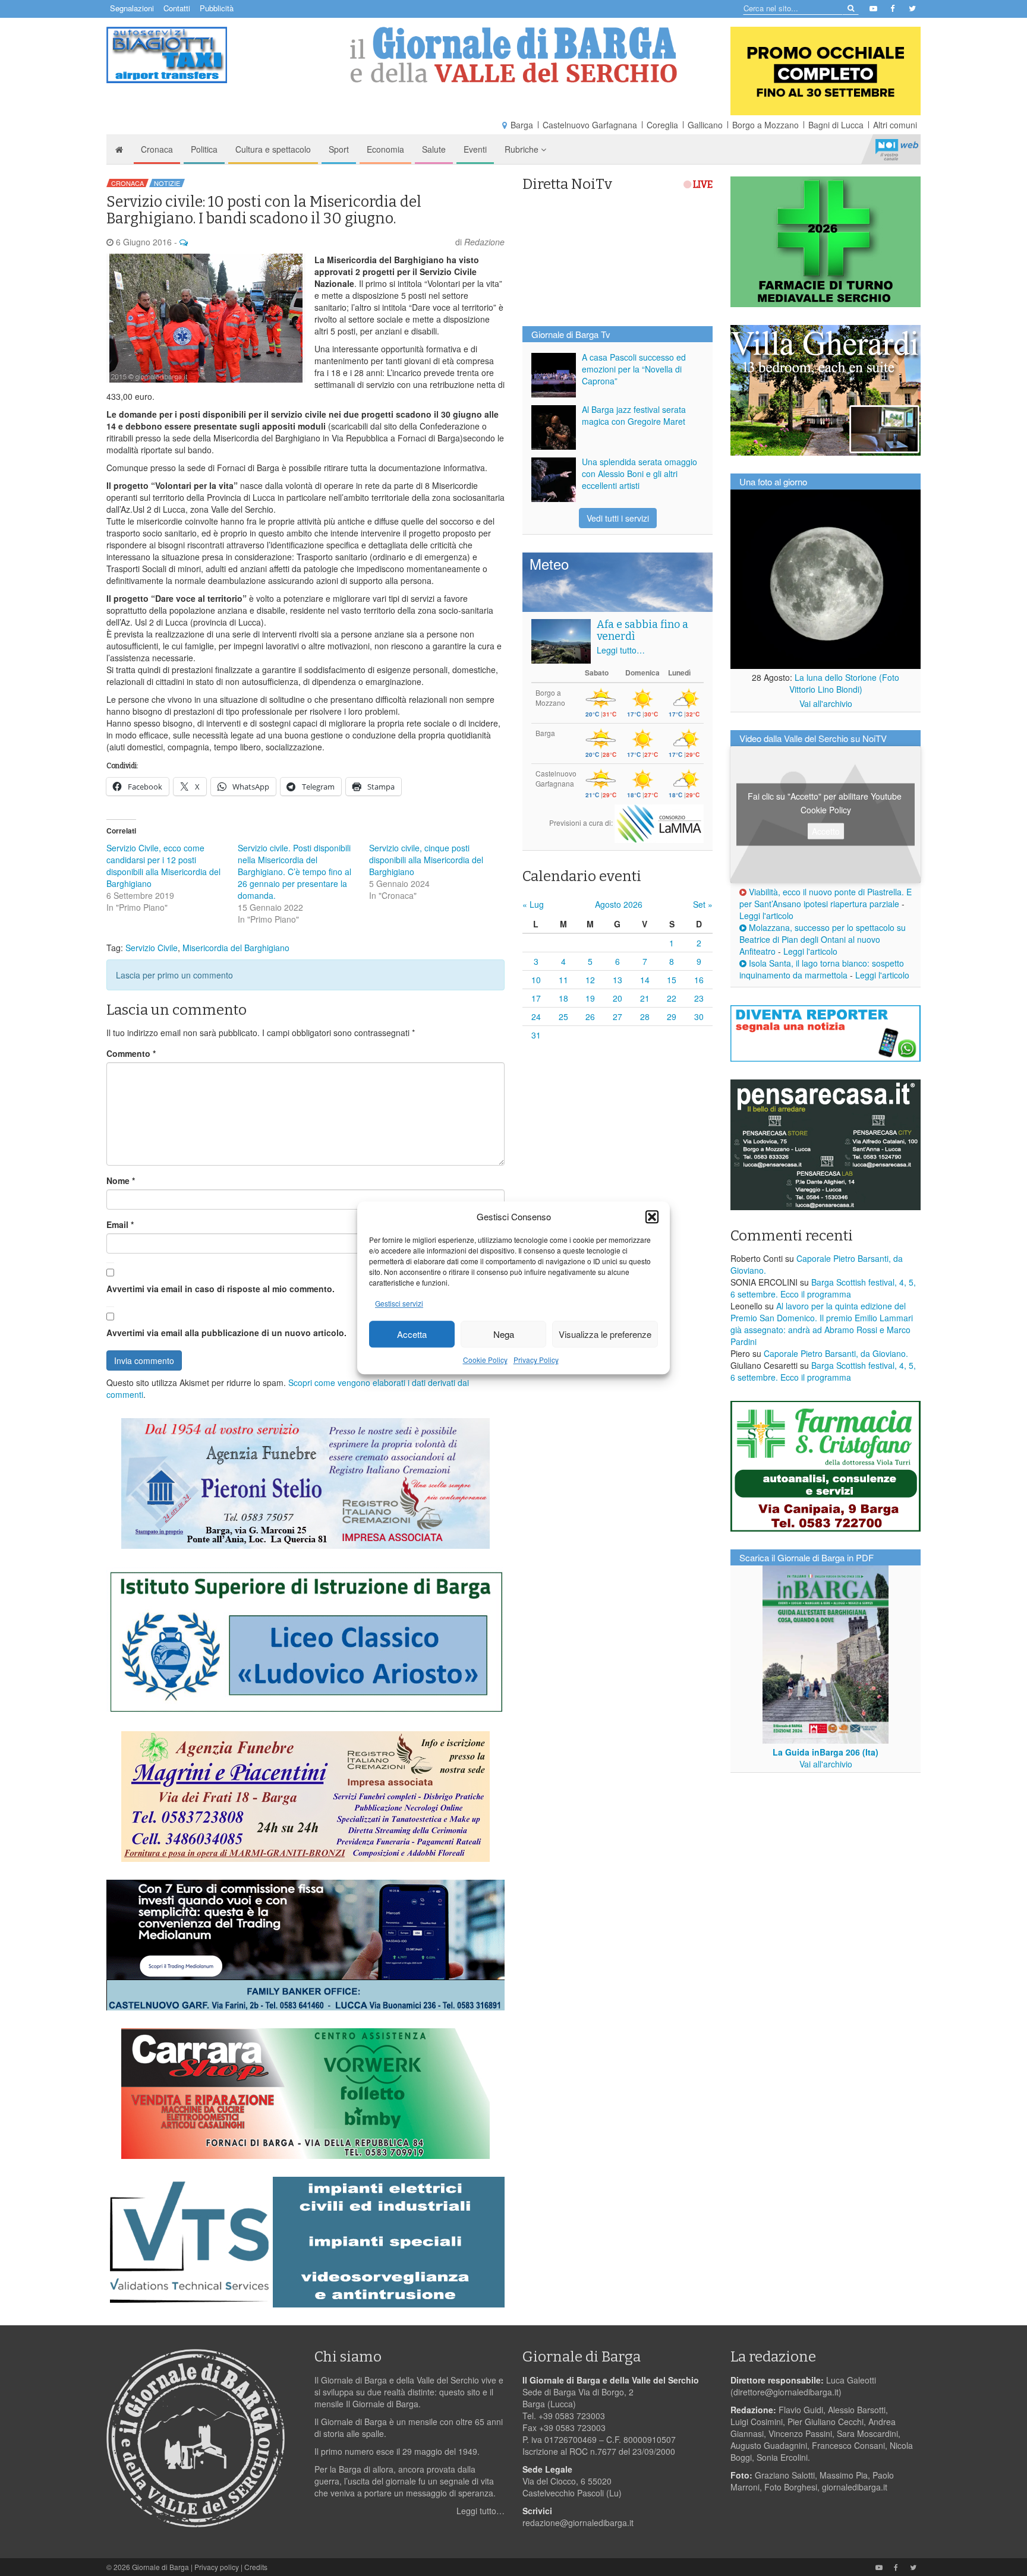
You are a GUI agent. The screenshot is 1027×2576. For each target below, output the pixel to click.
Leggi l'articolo (766, 916)
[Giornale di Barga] (513, 55)
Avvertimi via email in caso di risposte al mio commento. (220, 1289)
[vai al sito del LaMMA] (659, 823)
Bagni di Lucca (836, 125)
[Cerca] (850, 7)
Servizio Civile (152, 948)
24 (536, 1016)
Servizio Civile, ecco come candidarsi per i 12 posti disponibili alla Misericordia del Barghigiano (163, 866)
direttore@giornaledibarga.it (786, 2392)
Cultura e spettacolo (273, 149)
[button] (652, 1217)
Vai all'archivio (826, 703)
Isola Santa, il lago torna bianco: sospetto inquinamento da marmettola (822, 969)
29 (672, 1016)
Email (120, 1224)
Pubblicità (217, 8)
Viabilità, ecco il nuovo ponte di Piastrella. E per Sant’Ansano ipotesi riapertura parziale (826, 898)
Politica (204, 149)
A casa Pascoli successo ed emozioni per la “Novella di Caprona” (634, 369)
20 (618, 998)
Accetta (412, 1334)
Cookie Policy (485, 1360)
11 (563, 980)
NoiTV (897, 149)
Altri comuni (895, 125)
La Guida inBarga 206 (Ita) (826, 1752)
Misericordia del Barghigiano (236, 948)
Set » (703, 904)
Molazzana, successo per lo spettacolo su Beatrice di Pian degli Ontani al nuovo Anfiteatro (823, 939)
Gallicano (705, 125)
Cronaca (157, 149)
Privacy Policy (536, 1360)
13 (618, 980)
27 (618, 1016)
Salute (434, 149)
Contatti (177, 8)
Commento (131, 1053)
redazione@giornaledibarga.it (578, 2523)
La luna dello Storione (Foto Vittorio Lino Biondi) (845, 683)
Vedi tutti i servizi (618, 518)
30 (699, 1016)
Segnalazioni (132, 8)
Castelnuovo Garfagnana (590, 125)
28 (645, 1016)
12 (590, 980)
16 (699, 980)
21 (645, 998)
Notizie (167, 183)
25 (563, 1016)
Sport (339, 149)
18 (563, 998)
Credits (256, 2567)
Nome (121, 1180)
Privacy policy (217, 2567)
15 (672, 980)
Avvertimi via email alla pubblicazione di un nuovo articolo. (226, 1333)
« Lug (533, 904)
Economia (385, 149)
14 (645, 980)
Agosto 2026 (619, 904)
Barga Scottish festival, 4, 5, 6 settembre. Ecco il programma (823, 1288)
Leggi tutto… (621, 650)
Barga (522, 125)
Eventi (475, 149)
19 (590, 998)
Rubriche (523, 149)
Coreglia (662, 125)
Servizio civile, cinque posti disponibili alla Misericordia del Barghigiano (426, 860)
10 (536, 980)
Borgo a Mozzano (765, 125)
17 (536, 998)
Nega (504, 1334)
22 (672, 998)
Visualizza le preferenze (605, 1334)
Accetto (826, 831)
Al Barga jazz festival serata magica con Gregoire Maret (634, 415)
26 (590, 1016)
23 (699, 998)
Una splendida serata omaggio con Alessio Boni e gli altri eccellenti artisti (639, 473)
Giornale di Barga (160, 2567)
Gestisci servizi (399, 1304)
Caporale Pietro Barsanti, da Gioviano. (836, 1353)
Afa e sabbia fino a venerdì (642, 630)
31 (536, 1035)
